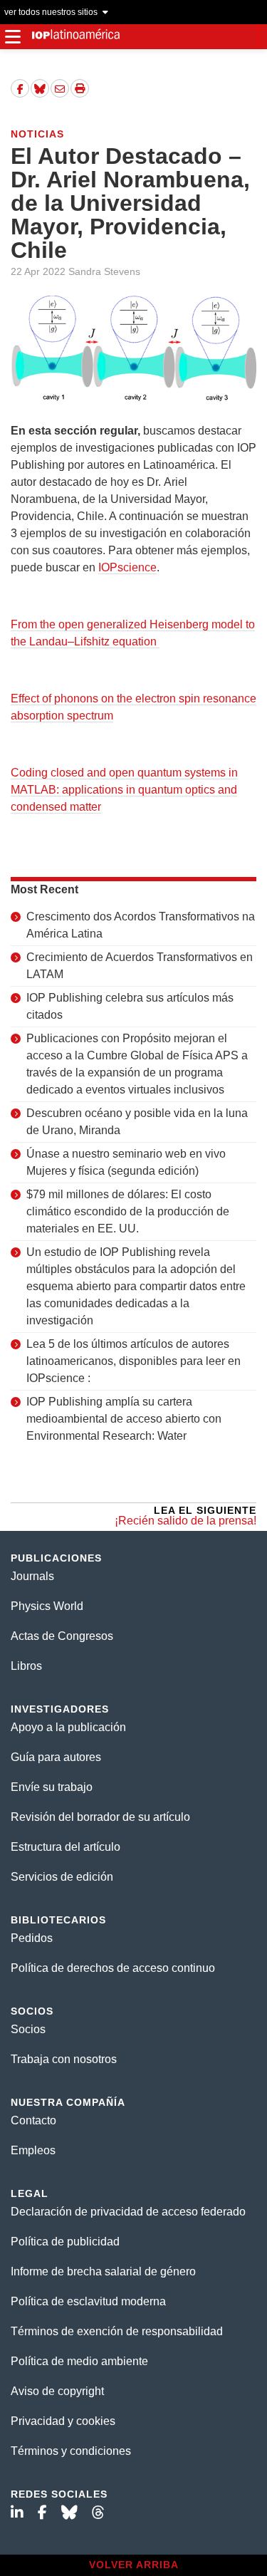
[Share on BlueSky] (40, 88)
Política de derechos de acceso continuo (113, 1968)
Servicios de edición (62, 1877)
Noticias (37, 134)
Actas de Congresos (62, 1636)
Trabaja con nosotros (64, 2059)
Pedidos (32, 1938)
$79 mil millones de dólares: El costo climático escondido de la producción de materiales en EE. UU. (128, 1211)
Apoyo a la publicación (68, 1727)
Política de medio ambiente (79, 2361)
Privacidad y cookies (63, 2421)
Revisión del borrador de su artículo (100, 1817)
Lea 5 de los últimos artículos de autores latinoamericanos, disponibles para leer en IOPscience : (133, 1361)
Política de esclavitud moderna (88, 2301)
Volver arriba (134, 2565)
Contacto (33, 2120)
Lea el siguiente (185, 1516)
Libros (26, 1666)
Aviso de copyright (57, 2391)
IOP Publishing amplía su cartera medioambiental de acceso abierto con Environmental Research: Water (124, 1419)
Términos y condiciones (71, 2451)
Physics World (47, 1606)
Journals (32, 1576)
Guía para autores (56, 1757)
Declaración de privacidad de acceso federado (128, 2212)
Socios (28, 2029)
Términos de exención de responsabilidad (117, 2331)
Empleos (33, 2150)
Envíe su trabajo (52, 1787)
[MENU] (12, 37)
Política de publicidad (65, 2242)
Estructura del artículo (66, 1847)
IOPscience (127, 567)
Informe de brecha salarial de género (103, 2271)
